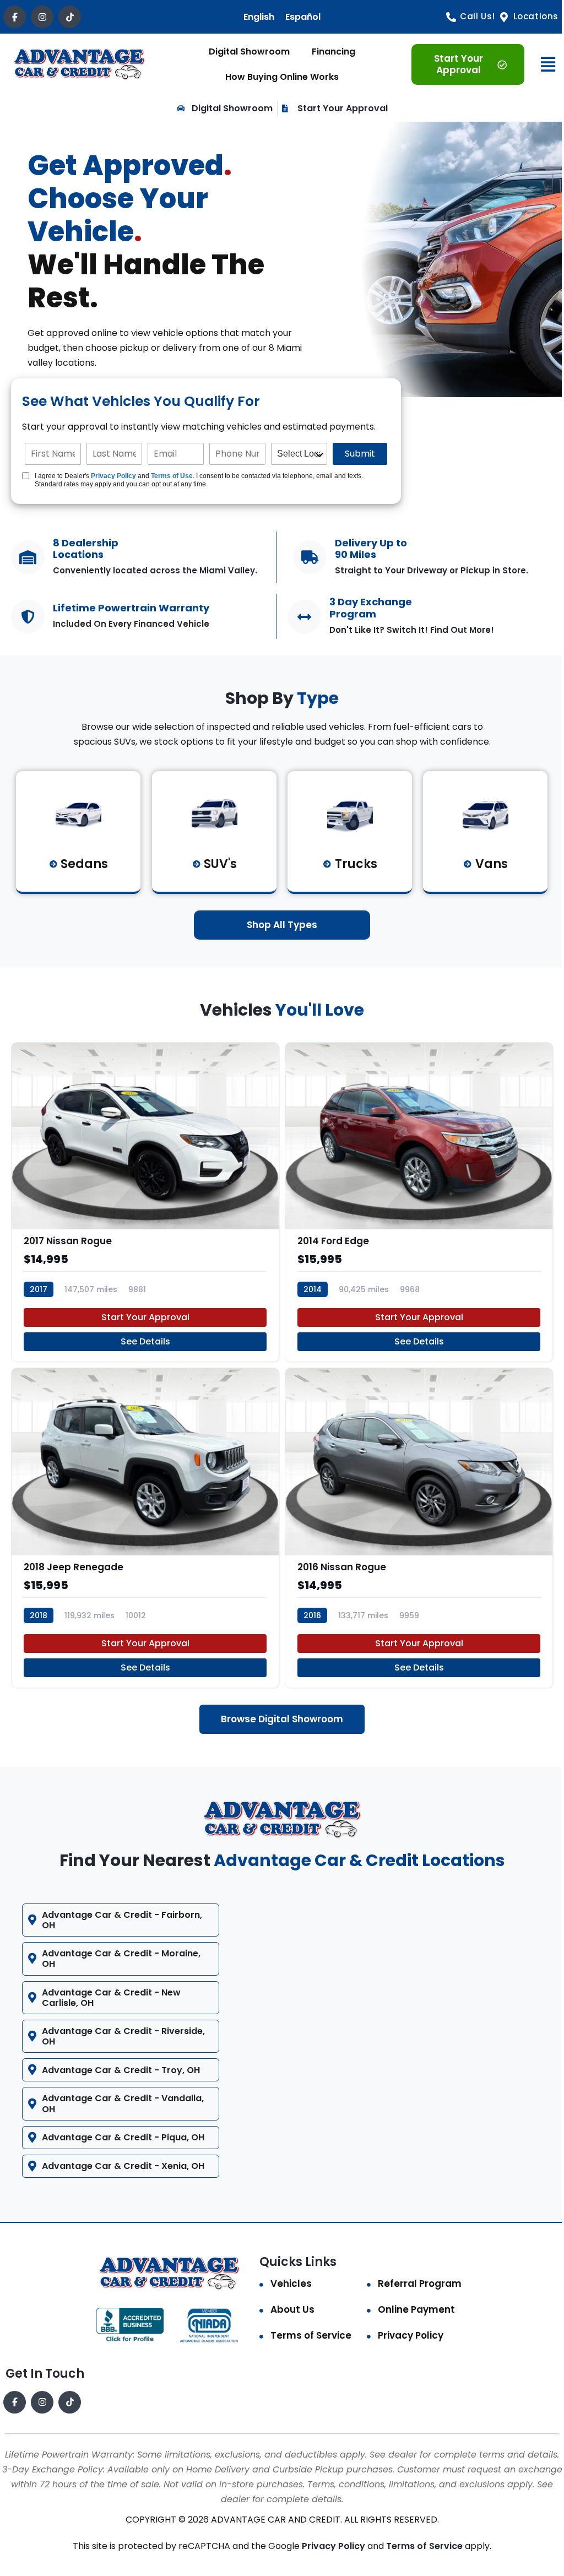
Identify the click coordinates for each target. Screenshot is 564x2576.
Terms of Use (172, 476)
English (259, 17)
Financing (333, 51)
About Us (289, 2303)
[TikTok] (70, 17)
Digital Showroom (249, 51)
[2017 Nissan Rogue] (145, 1202)
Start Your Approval (145, 1317)
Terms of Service (307, 2329)
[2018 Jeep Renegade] (145, 1528)
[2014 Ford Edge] (419, 1202)
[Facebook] (15, 17)
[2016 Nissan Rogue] (419, 1528)
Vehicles (287, 2277)
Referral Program (414, 2277)
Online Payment (411, 2303)
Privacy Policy (113, 476)
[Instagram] (42, 17)
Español (303, 17)
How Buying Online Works (282, 77)
